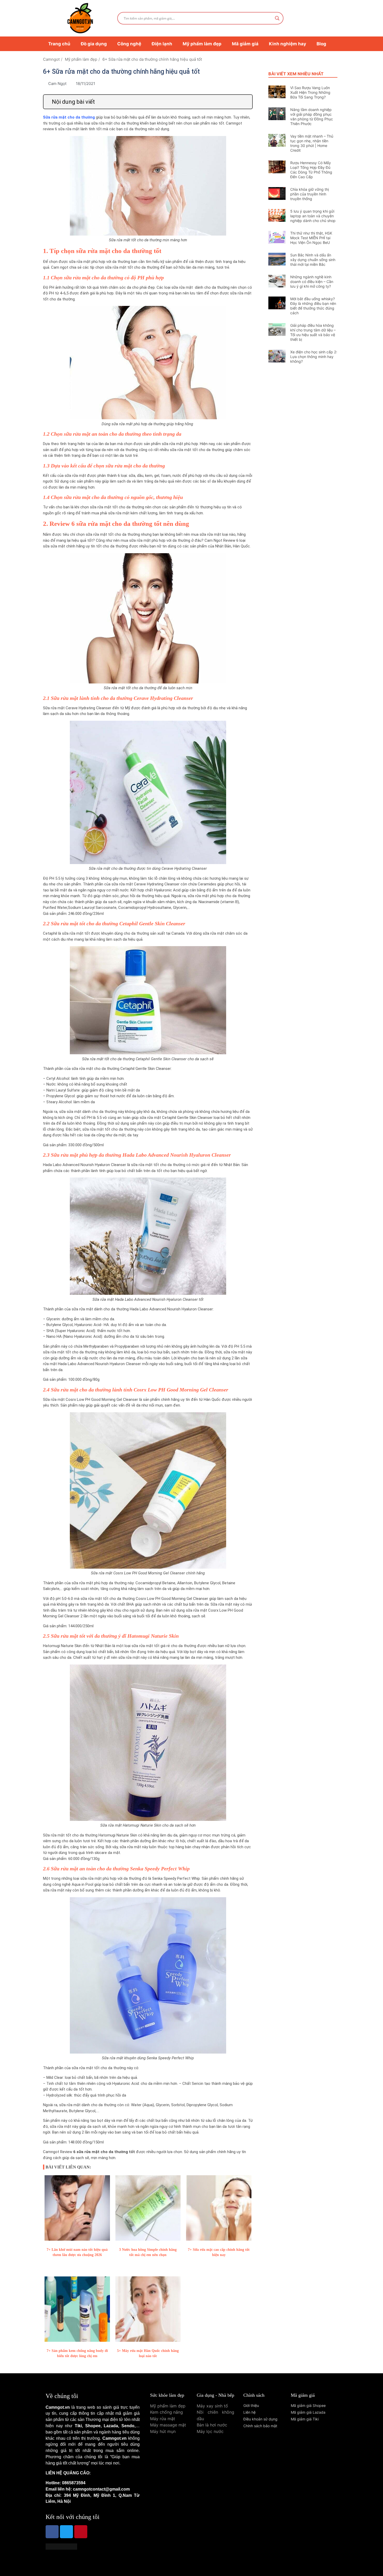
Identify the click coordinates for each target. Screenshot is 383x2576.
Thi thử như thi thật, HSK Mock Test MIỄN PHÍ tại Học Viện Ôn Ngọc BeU (311, 238)
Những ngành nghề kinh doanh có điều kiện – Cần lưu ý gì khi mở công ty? (312, 282)
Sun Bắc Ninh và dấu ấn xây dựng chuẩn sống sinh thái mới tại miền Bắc (313, 260)
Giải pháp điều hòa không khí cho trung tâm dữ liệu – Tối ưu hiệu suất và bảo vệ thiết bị (313, 332)
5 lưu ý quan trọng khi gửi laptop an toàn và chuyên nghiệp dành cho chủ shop (313, 216)
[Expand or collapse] (246, 102)
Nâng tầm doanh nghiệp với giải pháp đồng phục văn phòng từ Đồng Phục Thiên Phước (312, 117)
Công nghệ (129, 44)
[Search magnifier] (277, 18)
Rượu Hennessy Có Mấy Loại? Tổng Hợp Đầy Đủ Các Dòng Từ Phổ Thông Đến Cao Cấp (311, 170)
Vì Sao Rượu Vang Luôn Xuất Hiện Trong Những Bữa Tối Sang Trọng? (310, 92)
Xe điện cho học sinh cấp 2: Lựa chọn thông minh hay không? (314, 357)
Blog (321, 44)
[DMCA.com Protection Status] (61, 2548)
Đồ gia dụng (94, 44)
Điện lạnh (162, 44)
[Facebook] (52, 2532)
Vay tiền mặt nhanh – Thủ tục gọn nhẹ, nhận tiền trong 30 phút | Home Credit (312, 143)
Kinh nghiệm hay (288, 44)
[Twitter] (66, 2532)
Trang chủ (59, 44)
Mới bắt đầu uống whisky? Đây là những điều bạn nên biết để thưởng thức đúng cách (313, 306)
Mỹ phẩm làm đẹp (202, 44)
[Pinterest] (81, 2532)
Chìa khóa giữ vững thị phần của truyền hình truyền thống (310, 194)
